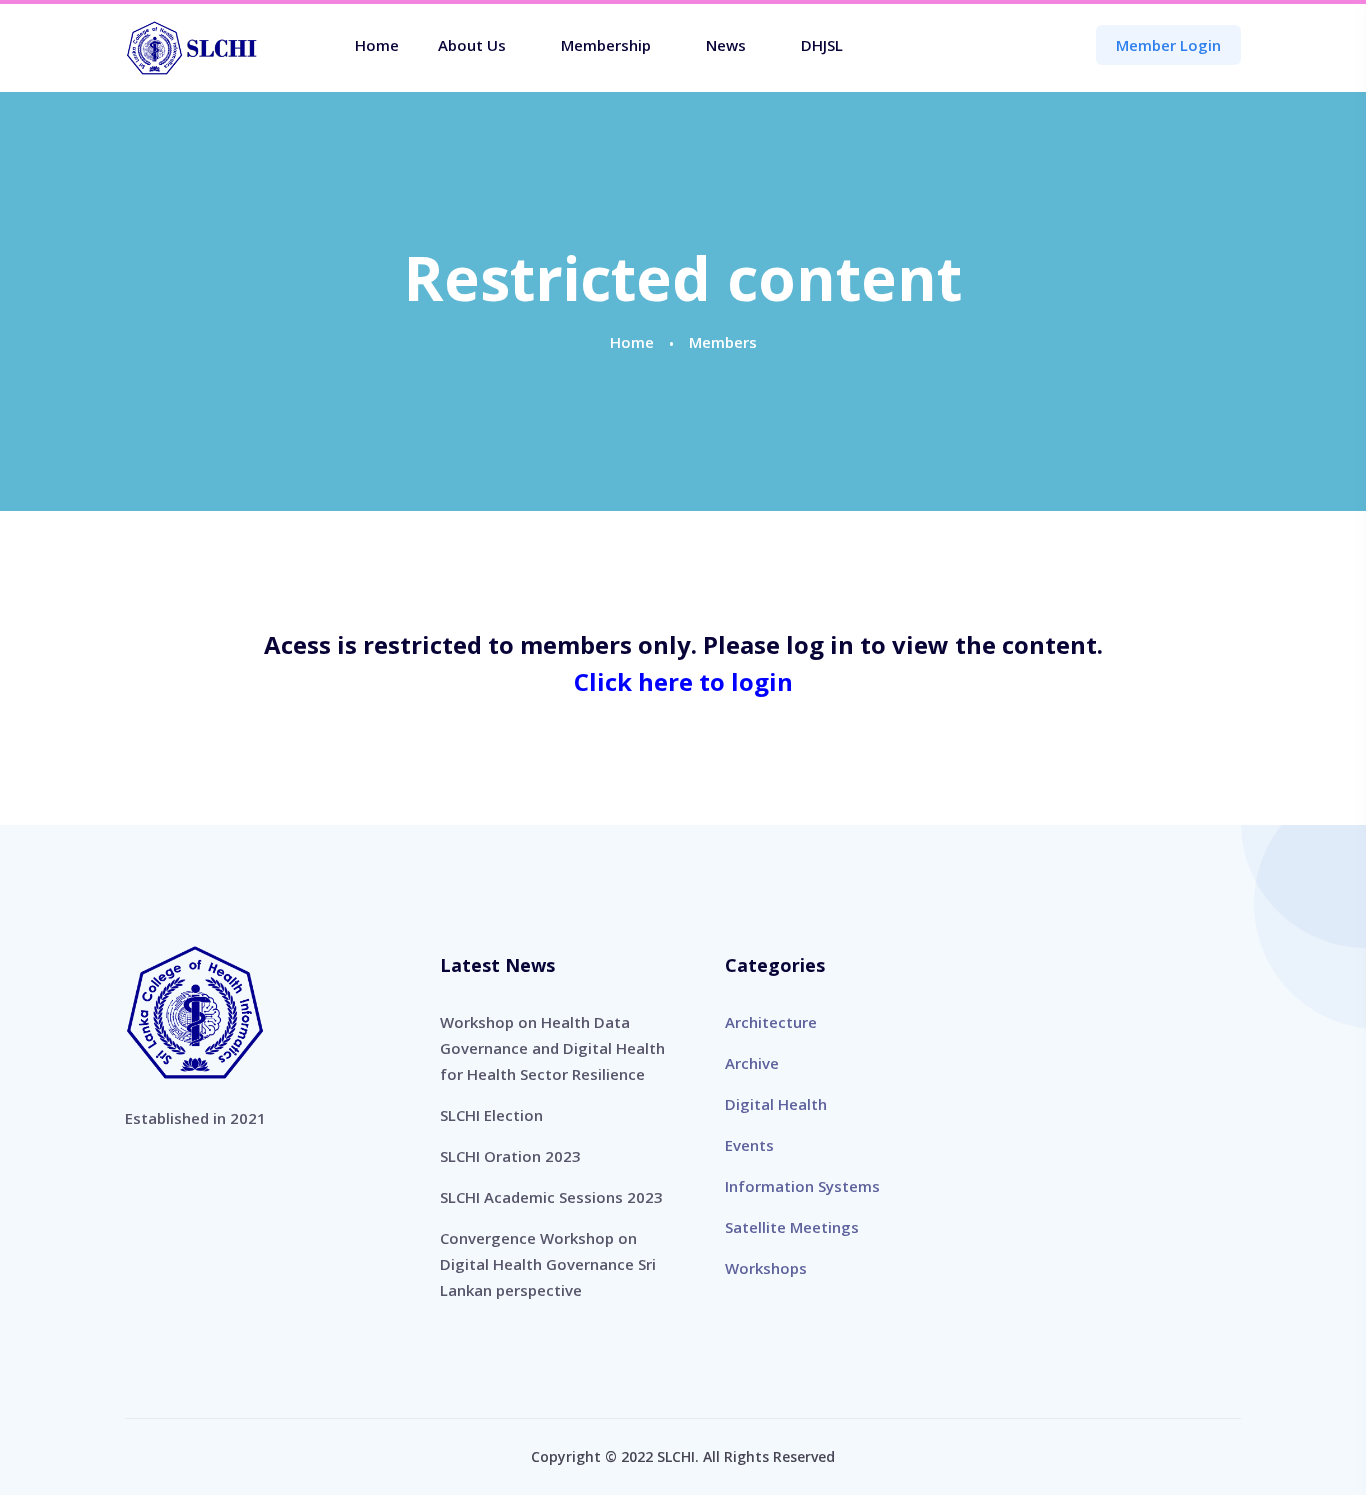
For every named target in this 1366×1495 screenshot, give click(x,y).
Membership (606, 45)
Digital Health (776, 1104)
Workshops (766, 1268)
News (726, 45)
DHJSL (822, 45)
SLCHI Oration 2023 (510, 1156)
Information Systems (802, 1186)
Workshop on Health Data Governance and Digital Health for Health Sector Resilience (552, 1048)
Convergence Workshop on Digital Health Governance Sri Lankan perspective (548, 1264)
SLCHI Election (491, 1115)
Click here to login (683, 681)
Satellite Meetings (792, 1227)
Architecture (771, 1022)
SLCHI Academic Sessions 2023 (551, 1197)
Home (377, 45)
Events (749, 1145)
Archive (752, 1063)
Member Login (1168, 45)
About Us (472, 45)
